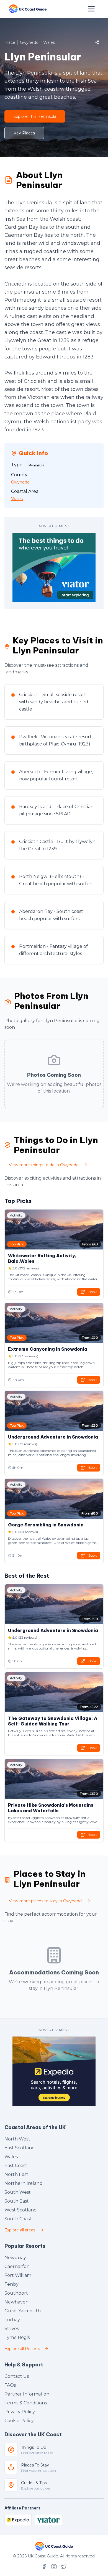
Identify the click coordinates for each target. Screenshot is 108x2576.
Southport (16, 2293)
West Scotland (21, 2210)
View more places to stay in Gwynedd (45, 1901)
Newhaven (16, 2302)
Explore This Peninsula (35, 116)
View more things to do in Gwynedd (44, 1165)
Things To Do (34, 2447)
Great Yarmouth (23, 2311)
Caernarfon (17, 2266)
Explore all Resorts (22, 2349)
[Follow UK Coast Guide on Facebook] (44, 2567)
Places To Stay (35, 2465)
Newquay (15, 2258)
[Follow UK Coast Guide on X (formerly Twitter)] (64, 2567)
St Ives (12, 2329)
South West (18, 2192)
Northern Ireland (24, 2183)
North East (16, 2174)
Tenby (11, 2284)
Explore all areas (20, 2230)
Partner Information (27, 2394)
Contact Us (17, 2376)
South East (17, 2201)
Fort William (18, 2275)
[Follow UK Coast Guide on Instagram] (54, 2567)
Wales (11, 2157)
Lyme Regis (17, 2337)
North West (17, 2139)
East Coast (16, 2166)
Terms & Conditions (26, 2403)
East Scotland (20, 2148)
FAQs (10, 2385)
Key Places (24, 133)
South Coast (18, 2219)
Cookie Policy (19, 2421)
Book (92, 1292)
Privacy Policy (20, 2412)
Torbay (12, 2320)
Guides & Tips (34, 2483)
